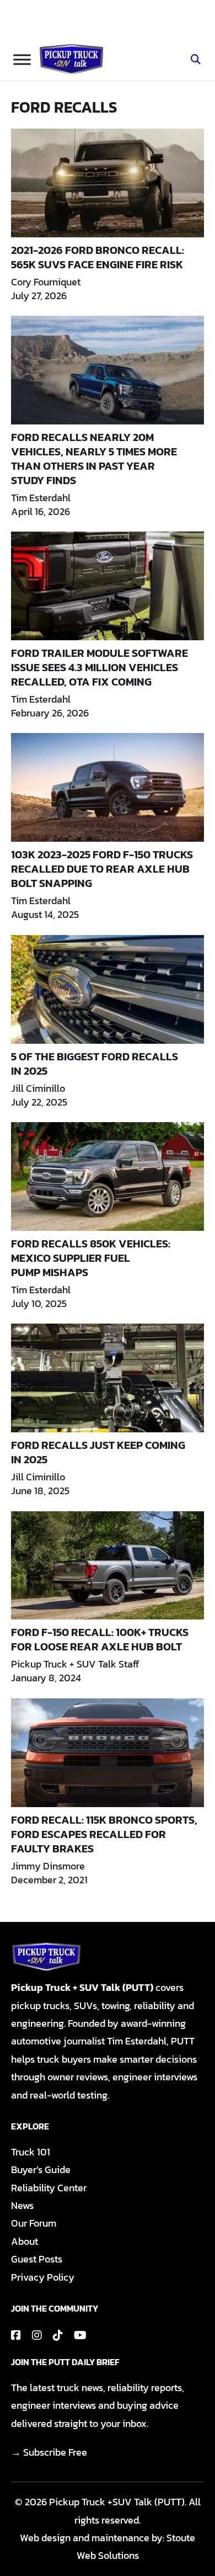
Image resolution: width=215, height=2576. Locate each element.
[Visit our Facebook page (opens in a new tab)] (16, 2335)
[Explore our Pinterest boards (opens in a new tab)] (58, 2335)
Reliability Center (49, 2188)
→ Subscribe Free (49, 2452)
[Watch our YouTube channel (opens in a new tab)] (80, 2335)
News (22, 2205)
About (25, 2241)
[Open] (22, 59)
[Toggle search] (196, 60)
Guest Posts (37, 2259)
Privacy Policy (43, 2277)
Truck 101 (31, 2152)
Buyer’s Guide (41, 2169)
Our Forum (34, 2223)
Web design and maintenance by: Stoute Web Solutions (108, 2546)
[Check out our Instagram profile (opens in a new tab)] (37, 2335)
